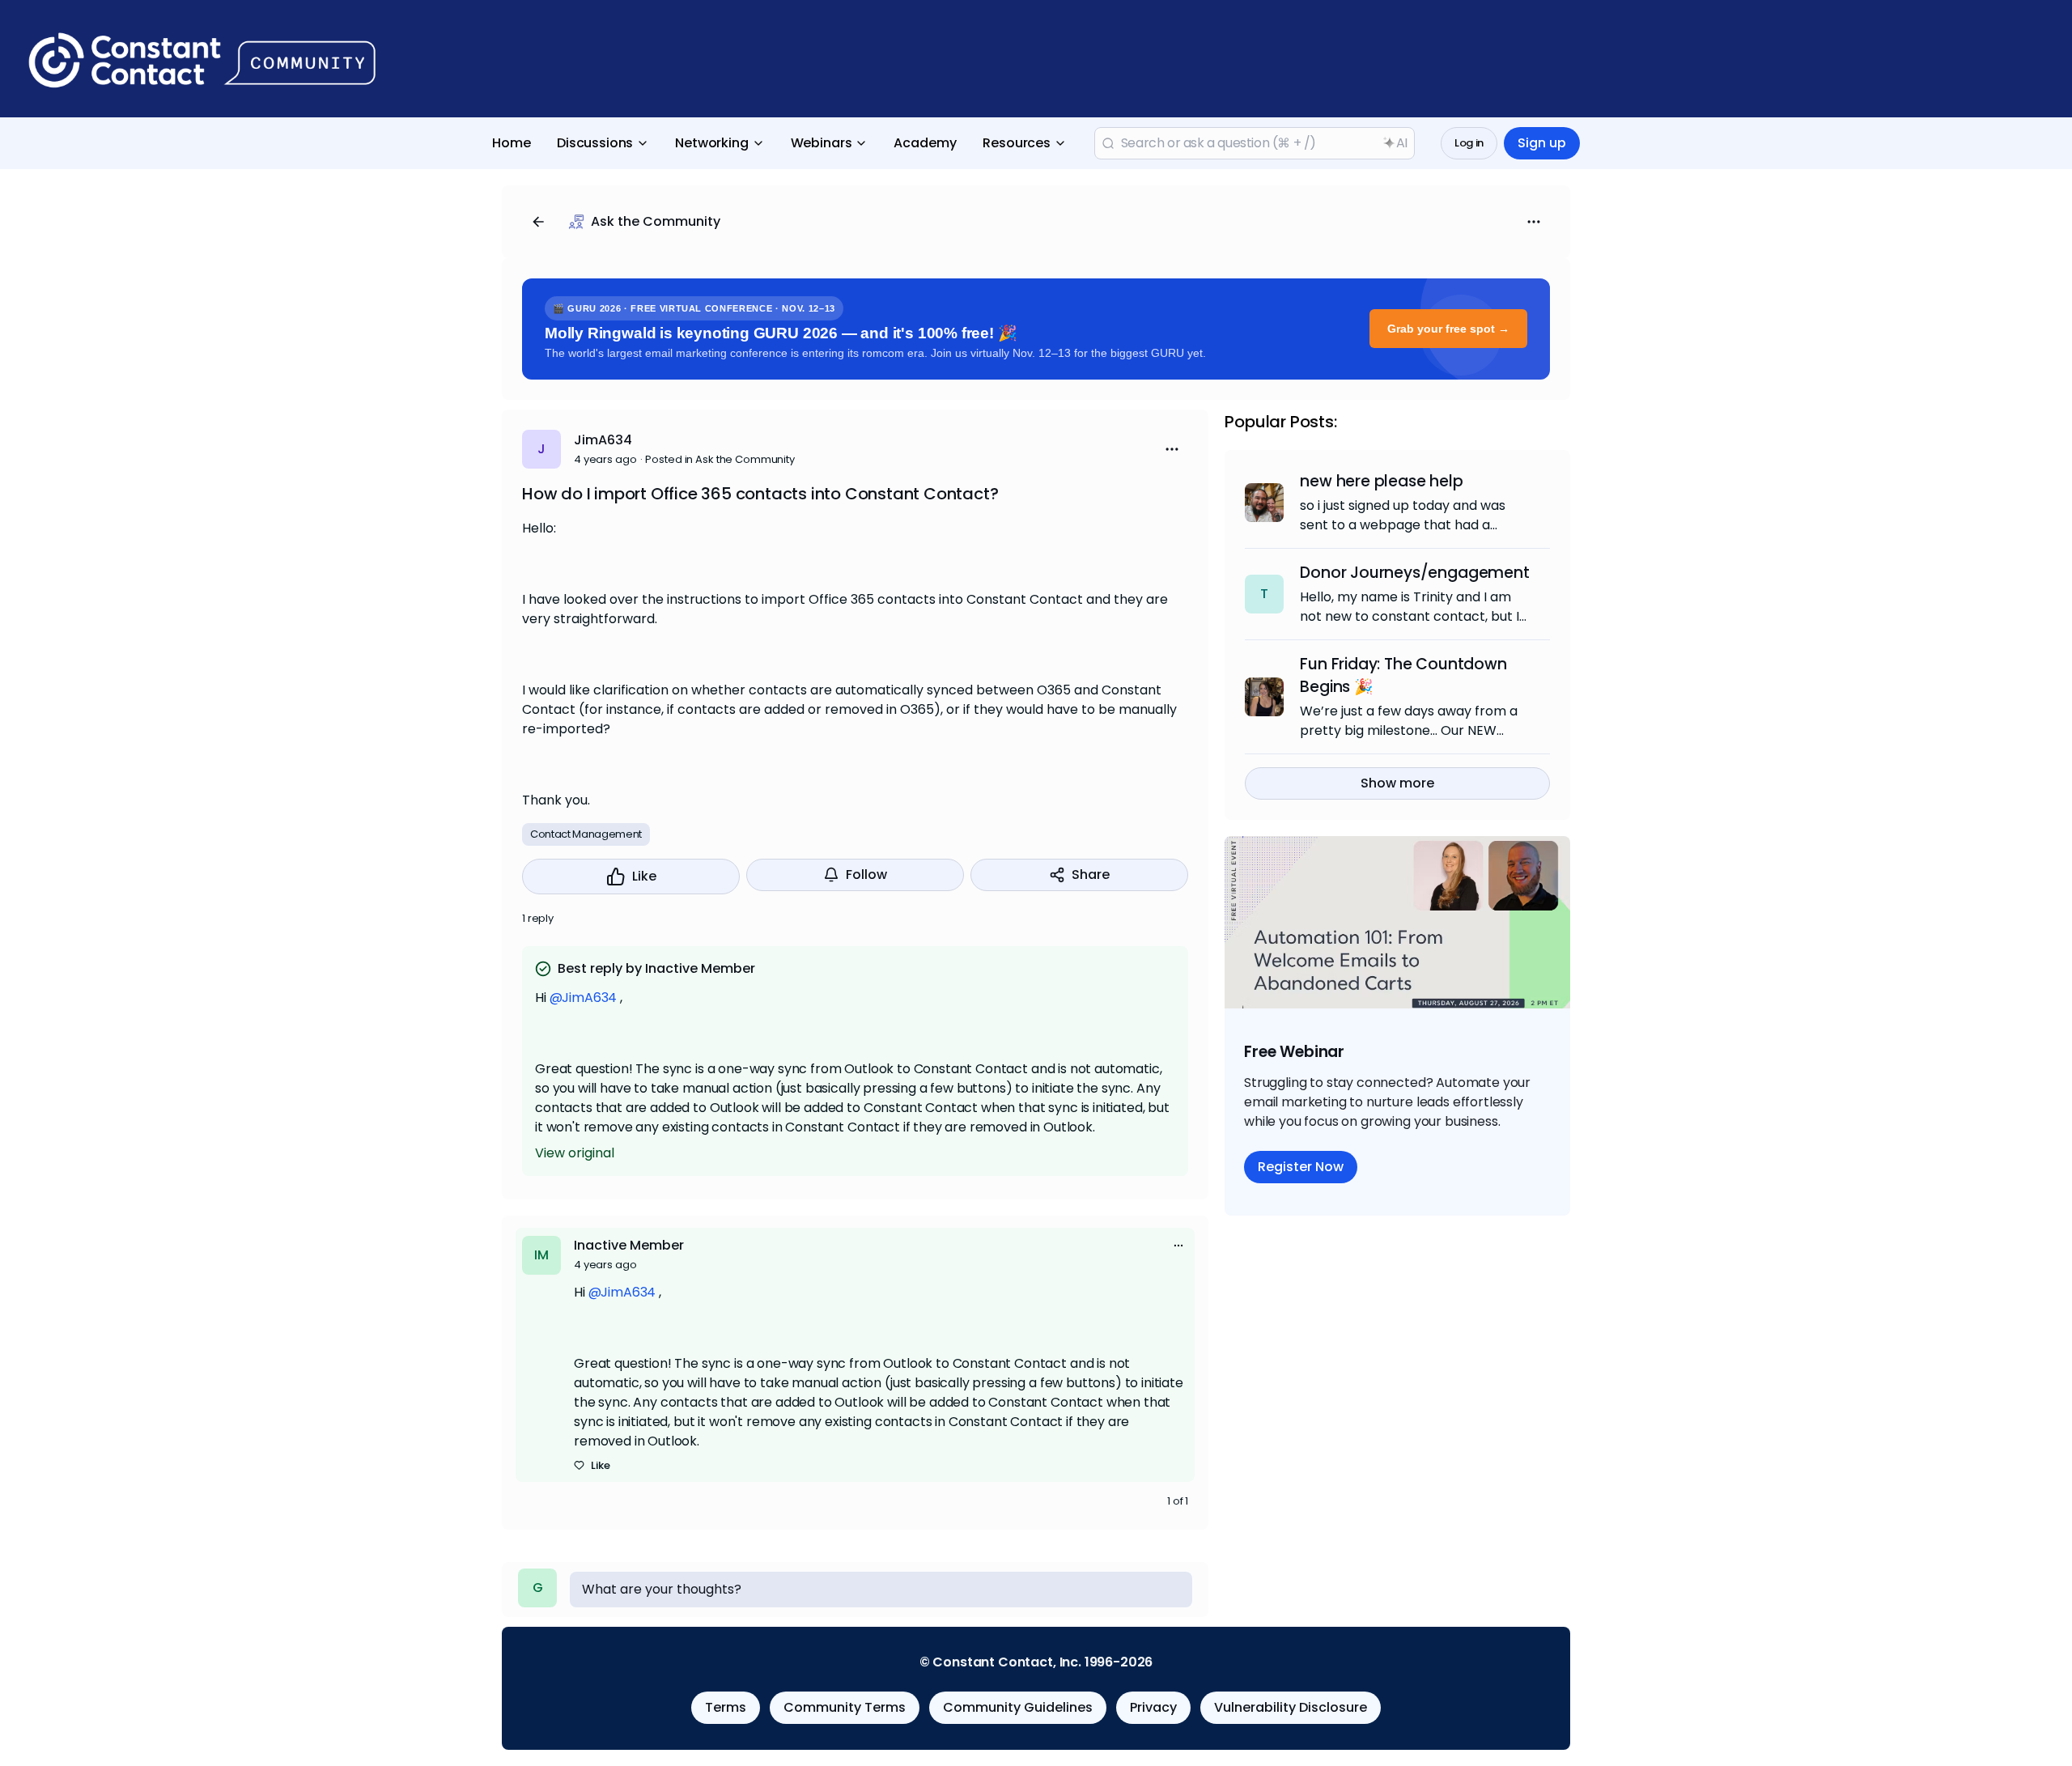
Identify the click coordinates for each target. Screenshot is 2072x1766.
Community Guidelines (1018, 1707)
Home (512, 143)
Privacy (1153, 1707)
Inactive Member (629, 1245)
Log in (1469, 143)
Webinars (822, 143)
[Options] (1534, 222)
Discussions (595, 143)
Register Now (1301, 1167)
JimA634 (603, 440)
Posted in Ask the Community (720, 459)
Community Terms (845, 1707)
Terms (726, 1707)
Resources (1017, 143)
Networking (711, 143)
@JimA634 (584, 998)
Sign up (1542, 143)
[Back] (538, 222)
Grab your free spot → (1448, 329)
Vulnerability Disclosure (1291, 1707)
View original (575, 1153)
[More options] (1178, 1246)
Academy (925, 143)
